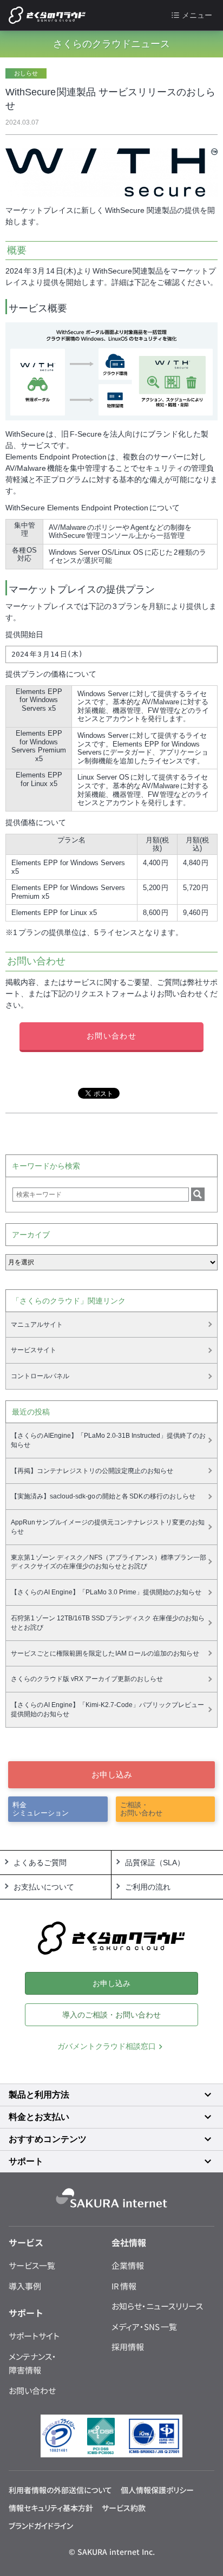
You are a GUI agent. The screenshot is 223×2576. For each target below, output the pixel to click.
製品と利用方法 (39, 2095)
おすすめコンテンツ (48, 2139)
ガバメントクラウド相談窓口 (107, 2046)
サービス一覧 (32, 2265)
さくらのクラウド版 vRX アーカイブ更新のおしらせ (87, 1679)
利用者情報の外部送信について (60, 2490)
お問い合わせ (111, 1036)
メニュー (197, 15)
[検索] (198, 1194)
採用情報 (128, 2347)
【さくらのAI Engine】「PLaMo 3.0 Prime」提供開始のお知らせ (106, 1592)
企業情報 (128, 2265)
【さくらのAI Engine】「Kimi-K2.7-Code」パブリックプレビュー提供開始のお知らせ (108, 1709)
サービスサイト (34, 1350)
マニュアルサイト (37, 1325)
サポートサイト (34, 2336)
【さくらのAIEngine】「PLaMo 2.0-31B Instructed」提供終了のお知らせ (109, 1440)
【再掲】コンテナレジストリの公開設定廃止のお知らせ (92, 1471)
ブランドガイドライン (41, 2526)
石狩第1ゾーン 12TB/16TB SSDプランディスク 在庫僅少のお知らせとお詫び (108, 1623)
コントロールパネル (40, 1376)
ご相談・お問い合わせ (141, 1809)
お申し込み (112, 1774)
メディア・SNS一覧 (144, 2327)
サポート (26, 2161)
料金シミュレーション (41, 1809)
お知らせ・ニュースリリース (157, 2306)
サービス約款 (124, 2508)
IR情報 (124, 2286)
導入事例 (25, 2286)
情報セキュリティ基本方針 (51, 2508)
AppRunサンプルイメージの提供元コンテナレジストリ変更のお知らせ (108, 1527)
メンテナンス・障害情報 (32, 2363)
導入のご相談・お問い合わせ (111, 2015)
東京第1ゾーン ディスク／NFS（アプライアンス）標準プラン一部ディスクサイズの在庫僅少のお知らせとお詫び (109, 1562)
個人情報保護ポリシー (157, 2490)
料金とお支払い (39, 2117)
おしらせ (26, 73)
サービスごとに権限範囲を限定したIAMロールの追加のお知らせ (105, 1653)
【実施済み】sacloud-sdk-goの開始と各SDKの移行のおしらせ (103, 1496)
